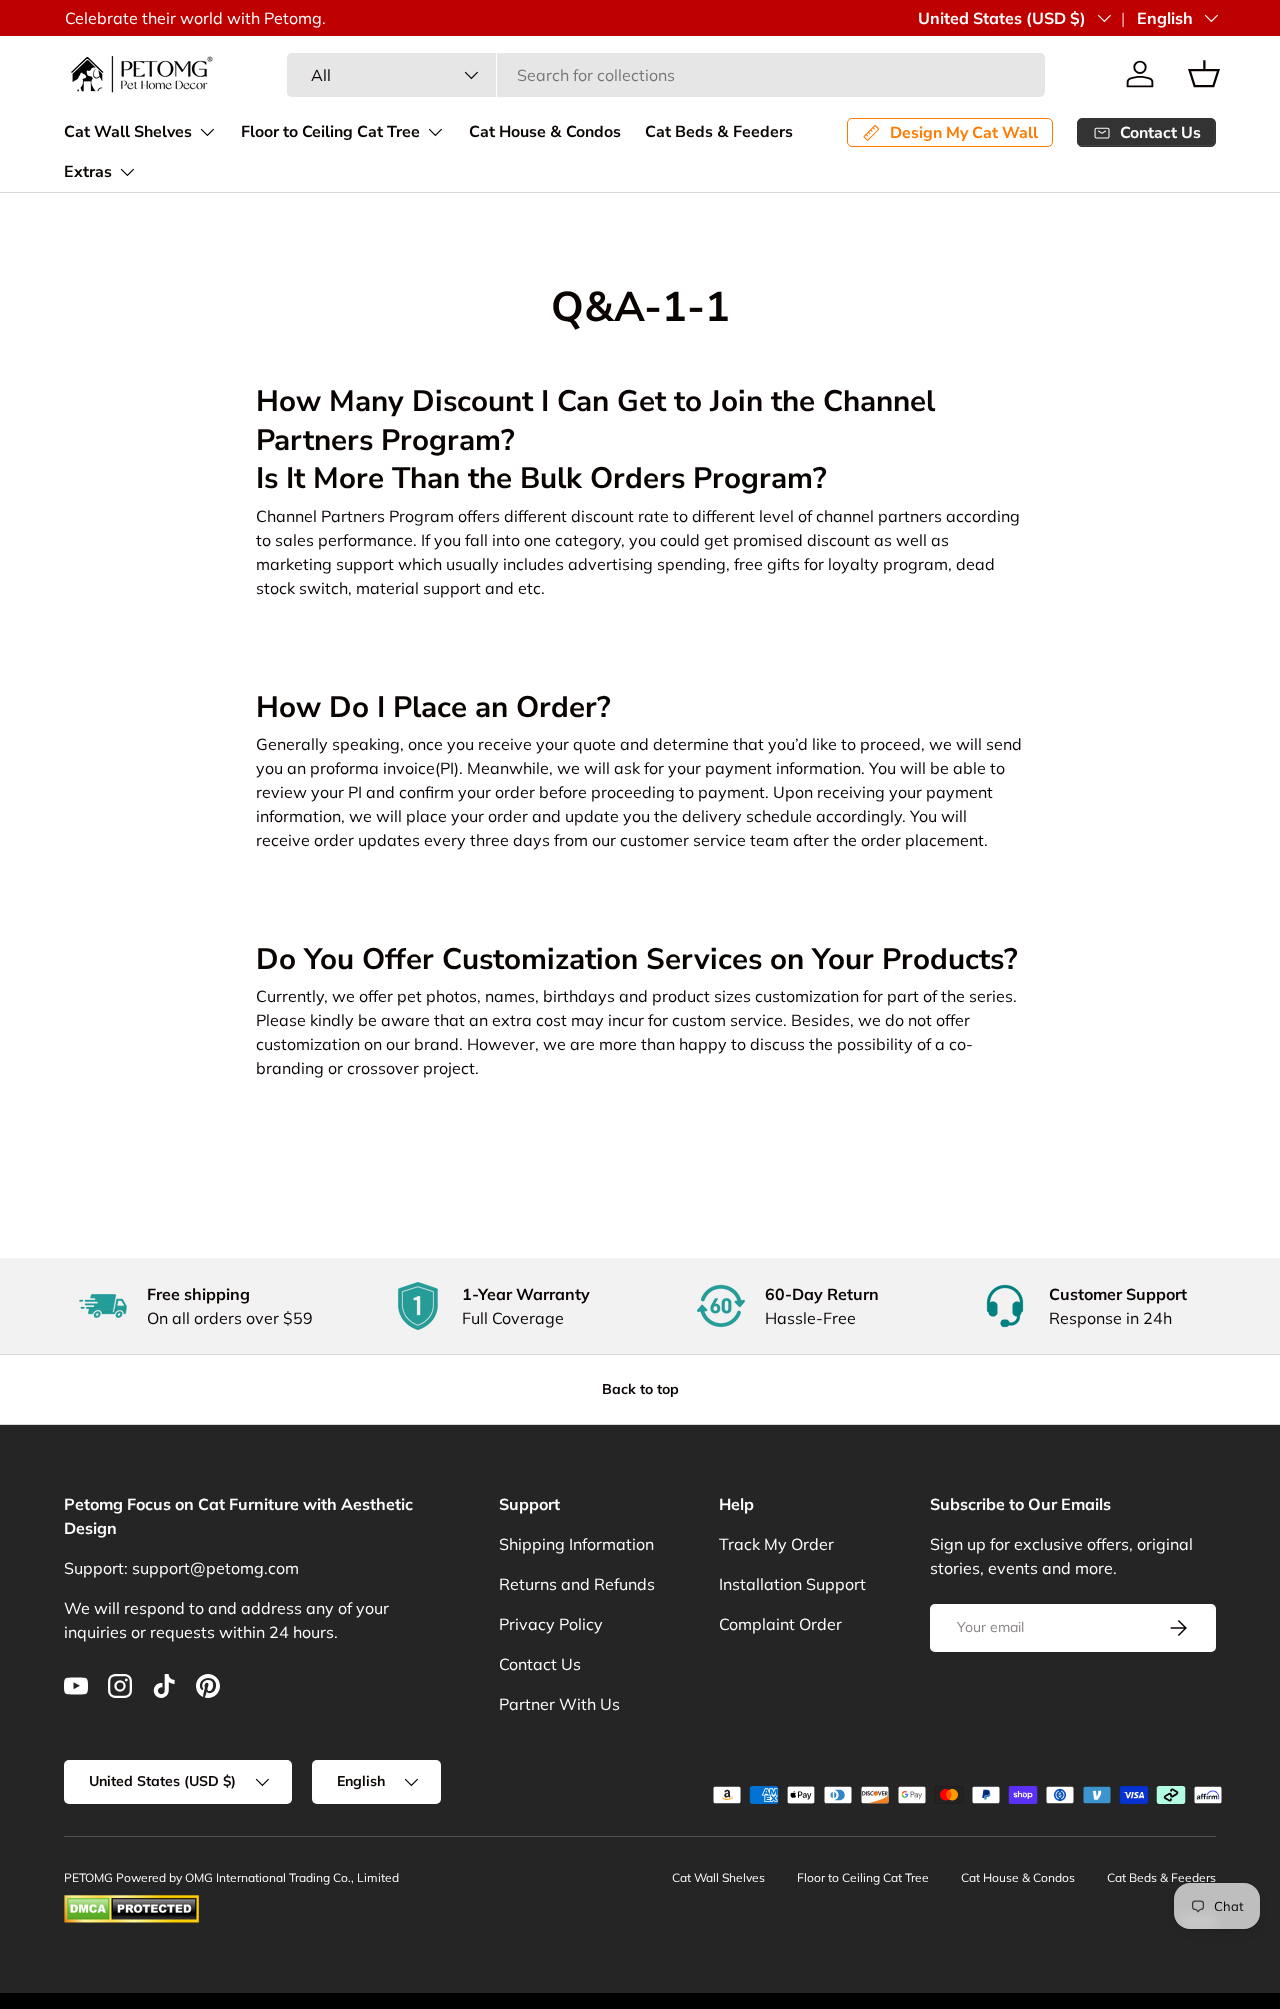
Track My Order (776, 1544)
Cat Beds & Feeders (719, 132)
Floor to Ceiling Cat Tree (330, 132)
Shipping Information (576, 1544)
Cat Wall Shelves (128, 132)
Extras (88, 172)
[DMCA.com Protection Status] (131, 1903)
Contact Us (540, 1664)
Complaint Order (780, 1624)
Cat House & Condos (545, 132)
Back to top (640, 1389)
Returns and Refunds (577, 1584)
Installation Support (792, 1584)
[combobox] (665, 75)
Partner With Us (559, 1704)
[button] (1204, 74)
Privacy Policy (551, 1624)
